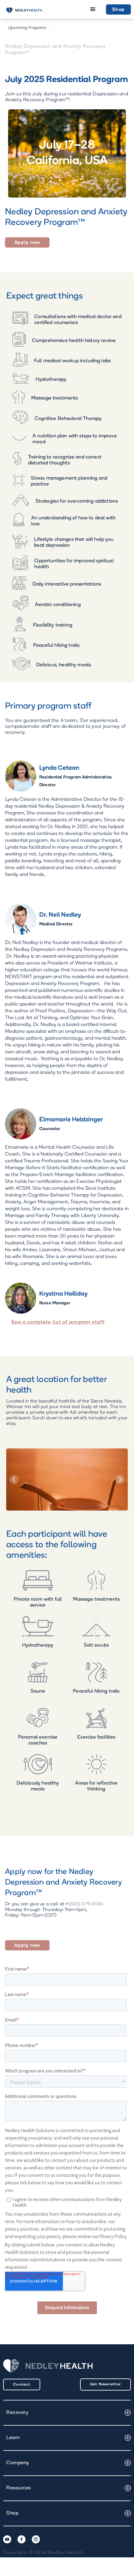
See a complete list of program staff (58, 1322)
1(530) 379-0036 (86, 1904)
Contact (22, 2385)
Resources (19, 2488)
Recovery (17, 2413)
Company (18, 2463)
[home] (23, 10)
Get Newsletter (106, 2384)
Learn (13, 2438)
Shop (118, 10)
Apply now (27, 243)
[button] (93, 9)
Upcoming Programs (27, 28)
